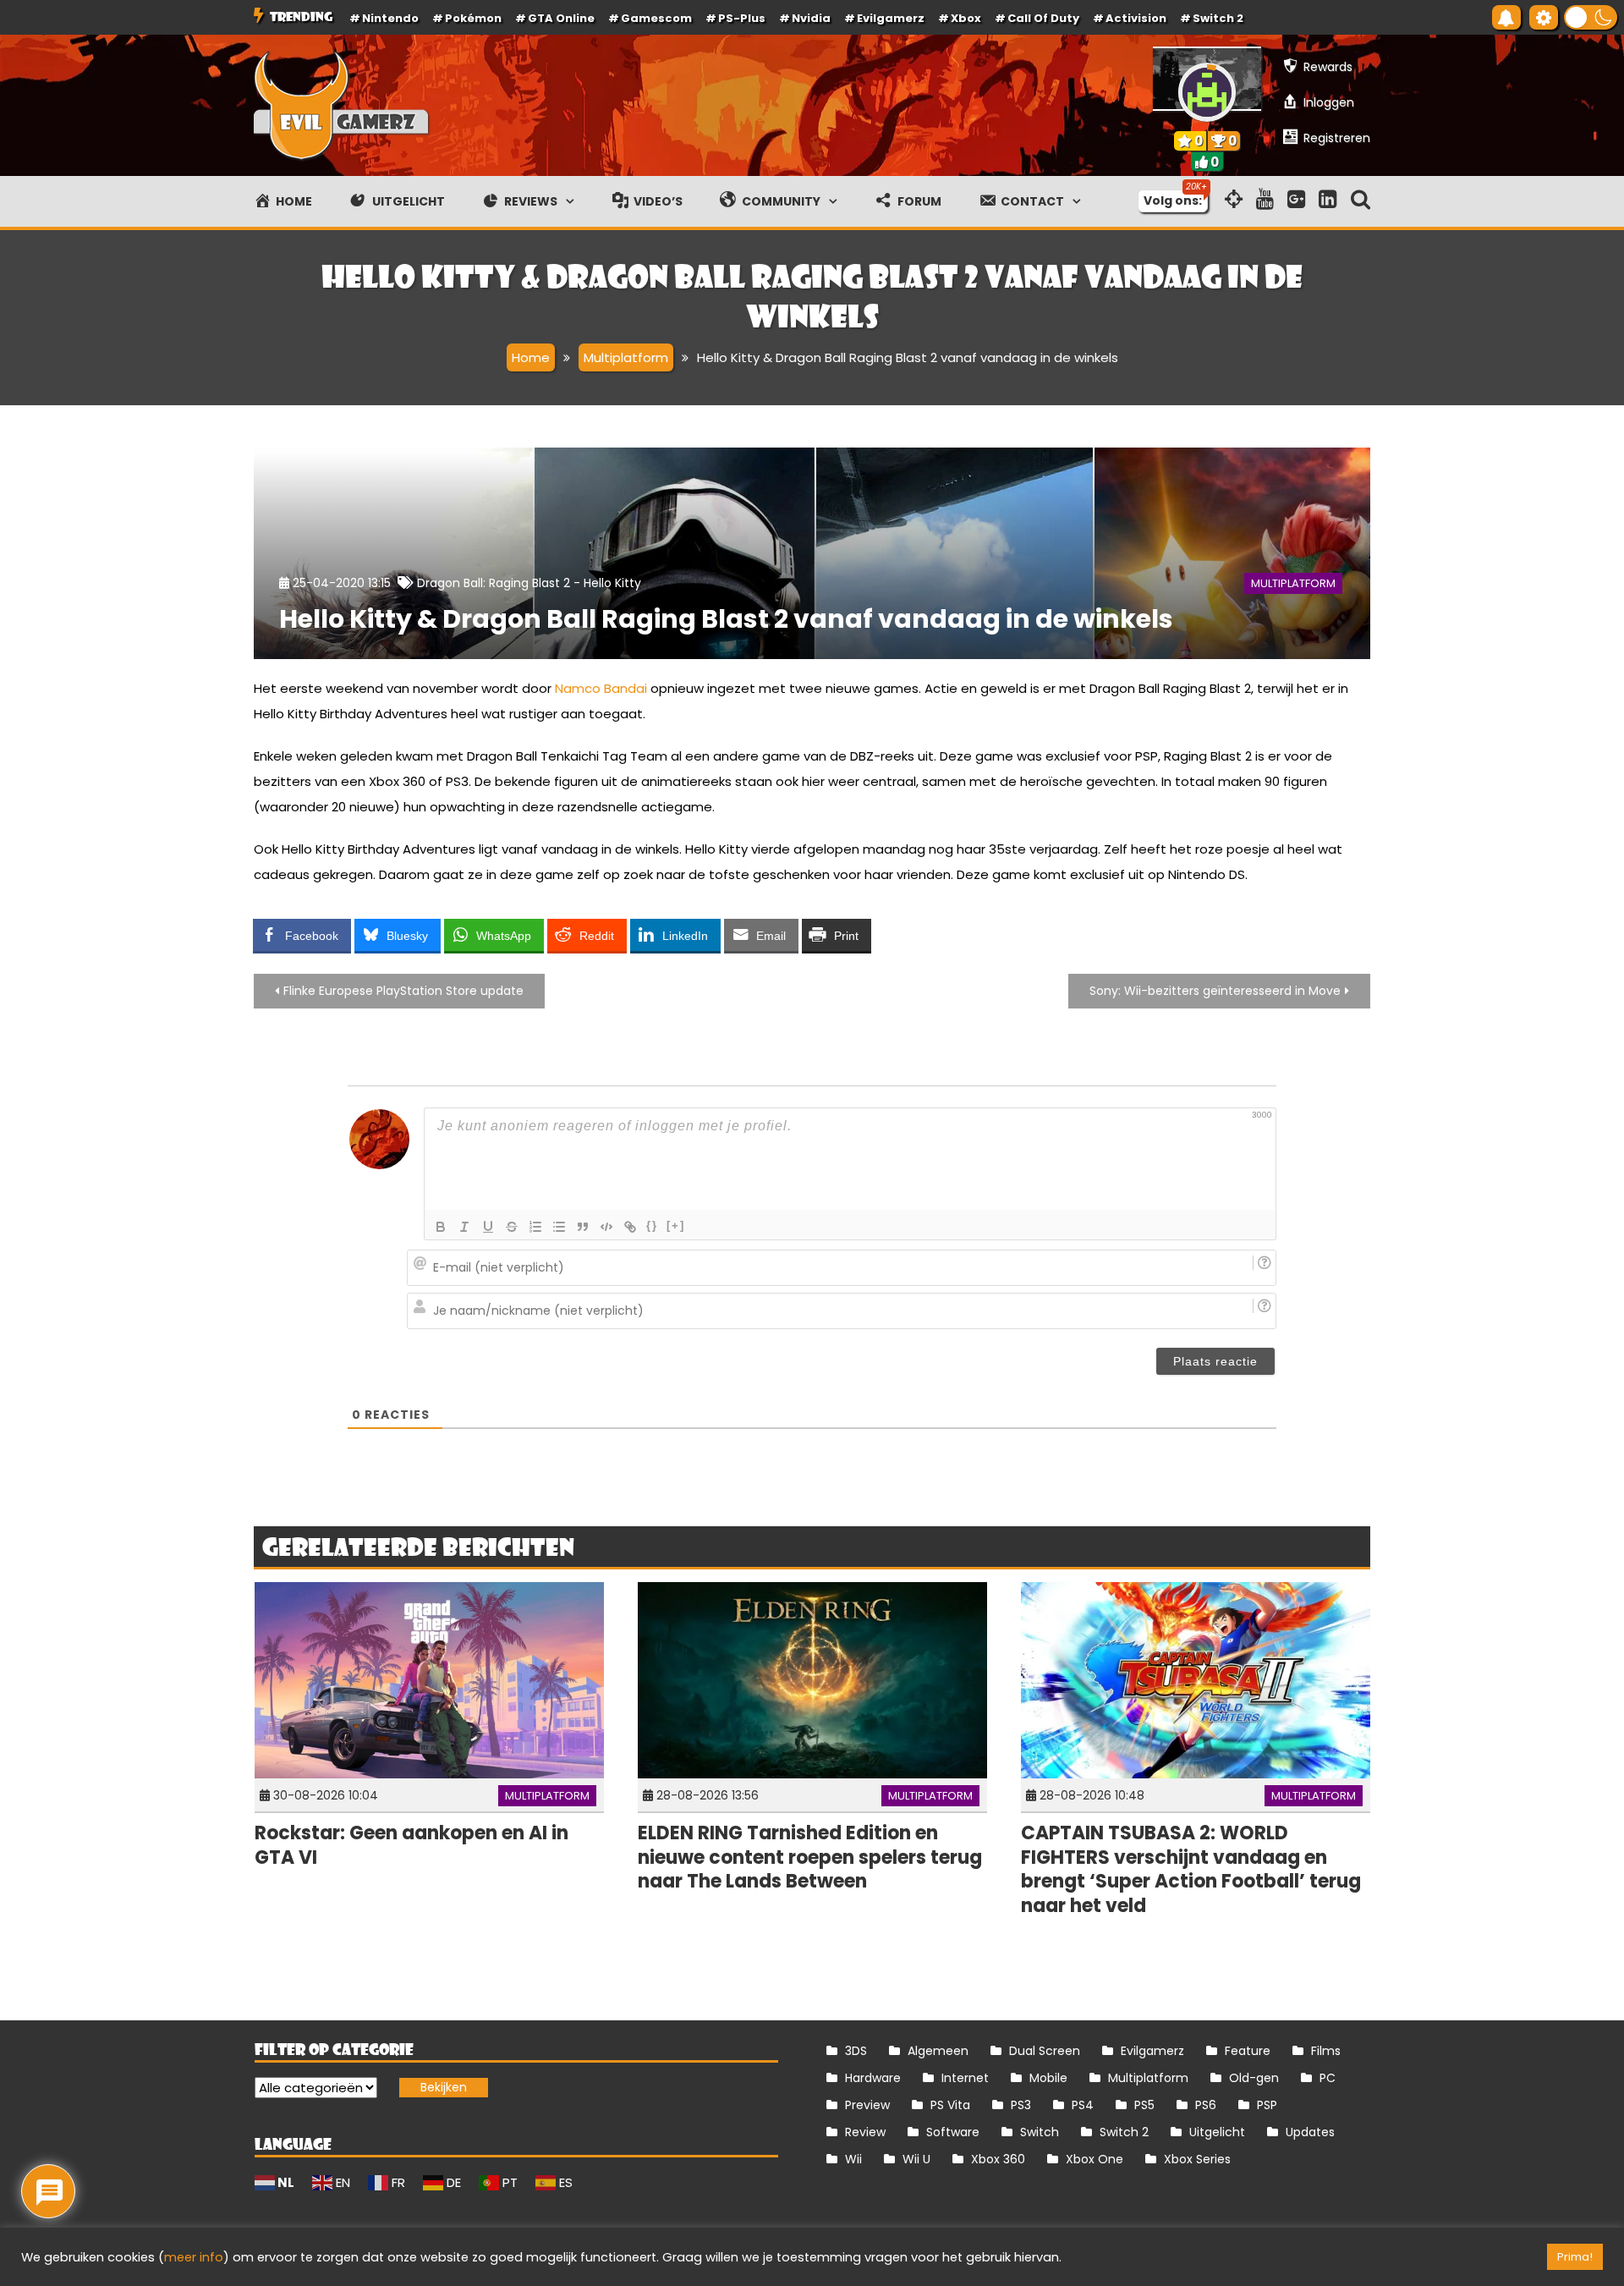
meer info (194, 2257)
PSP (1267, 2105)
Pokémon (473, 18)
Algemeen (938, 2051)
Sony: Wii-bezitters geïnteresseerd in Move (1215, 991)
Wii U (916, 2159)
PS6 (1206, 2105)
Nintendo (390, 18)
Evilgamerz (891, 18)
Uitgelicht (1217, 2132)
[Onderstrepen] (488, 1227)
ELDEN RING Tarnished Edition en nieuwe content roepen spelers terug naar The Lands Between (810, 1857)
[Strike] (512, 1227)
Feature (1248, 2051)
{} (652, 1225)
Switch (1040, 2132)
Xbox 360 (998, 2159)
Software (953, 2132)
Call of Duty (1043, 18)
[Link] (630, 1227)
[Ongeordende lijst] (559, 1227)
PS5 (1144, 2105)
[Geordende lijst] (535, 1227)
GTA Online (561, 18)
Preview (867, 2105)
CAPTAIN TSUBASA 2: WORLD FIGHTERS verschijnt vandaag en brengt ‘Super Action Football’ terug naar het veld (1191, 1869)
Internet (965, 2078)
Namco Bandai (601, 688)
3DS (856, 2051)
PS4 (1083, 2105)
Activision (1136, 18)
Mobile (1048, 2078)
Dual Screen (1045, 2051)
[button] (1591, 17)
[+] (676, 1225)
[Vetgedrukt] (441, 1227)
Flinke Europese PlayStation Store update (403, 991)
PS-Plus (742, 18)
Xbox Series (1197, 2159)
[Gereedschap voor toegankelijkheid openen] (1544, 17)
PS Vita (950, 2105)
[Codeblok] (606, 1227)
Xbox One (1095, 2159)
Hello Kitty (612, 583)
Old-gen (1254, 2078)
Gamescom (656, 18)
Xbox (966, 18)
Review (865, 2132)
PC (1328, 2078)
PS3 (1021, 2105)
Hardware (873, 2078)
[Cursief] (464, 1227)
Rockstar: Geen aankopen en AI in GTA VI (411, 1845)
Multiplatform (1293, 583)
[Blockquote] (583, 1227)
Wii (853, 2159)
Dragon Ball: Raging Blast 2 (494, 583)
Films (1326, 2051)
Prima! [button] (1575, 2257)
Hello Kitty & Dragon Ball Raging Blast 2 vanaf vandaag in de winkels (726, 619)
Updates (1310, 2132)
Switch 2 (1218, 18)
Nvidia (811, 18)
